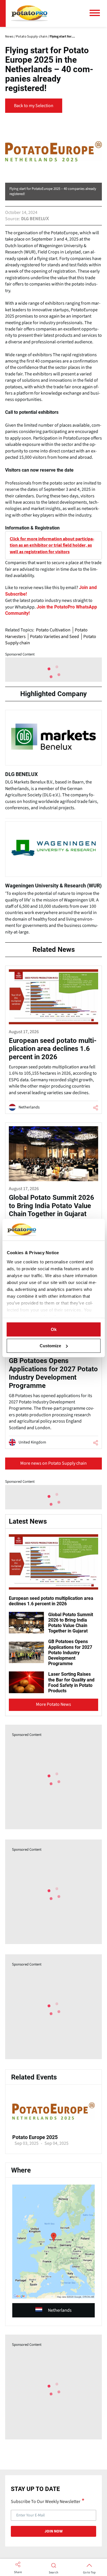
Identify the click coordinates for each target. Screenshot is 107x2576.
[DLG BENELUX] (53, 763)
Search (53, 2573)
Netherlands (60, 2310)
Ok (54, 1329)
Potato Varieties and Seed (54, 637)
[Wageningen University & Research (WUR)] (53, 881)
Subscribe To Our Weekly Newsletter (46, 2501)
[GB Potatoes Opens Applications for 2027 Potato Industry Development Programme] (53, 1367)
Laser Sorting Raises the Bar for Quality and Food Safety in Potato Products (71, 1682)
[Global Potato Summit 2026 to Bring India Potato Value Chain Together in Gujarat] (53, 1200)
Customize (50, 1346)
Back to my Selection (34, 106)
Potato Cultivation (53, 630)
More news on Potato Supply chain (53, 1463)
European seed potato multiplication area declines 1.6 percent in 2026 (51, 1601)
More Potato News (53, 1704)
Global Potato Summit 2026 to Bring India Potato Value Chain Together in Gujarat (71, 1623)
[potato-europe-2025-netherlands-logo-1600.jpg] (53, 2131)
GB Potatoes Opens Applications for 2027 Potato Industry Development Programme (70, 1653)
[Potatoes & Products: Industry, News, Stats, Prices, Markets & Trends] (29, 13)
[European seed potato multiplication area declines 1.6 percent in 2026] (53, 1040)
